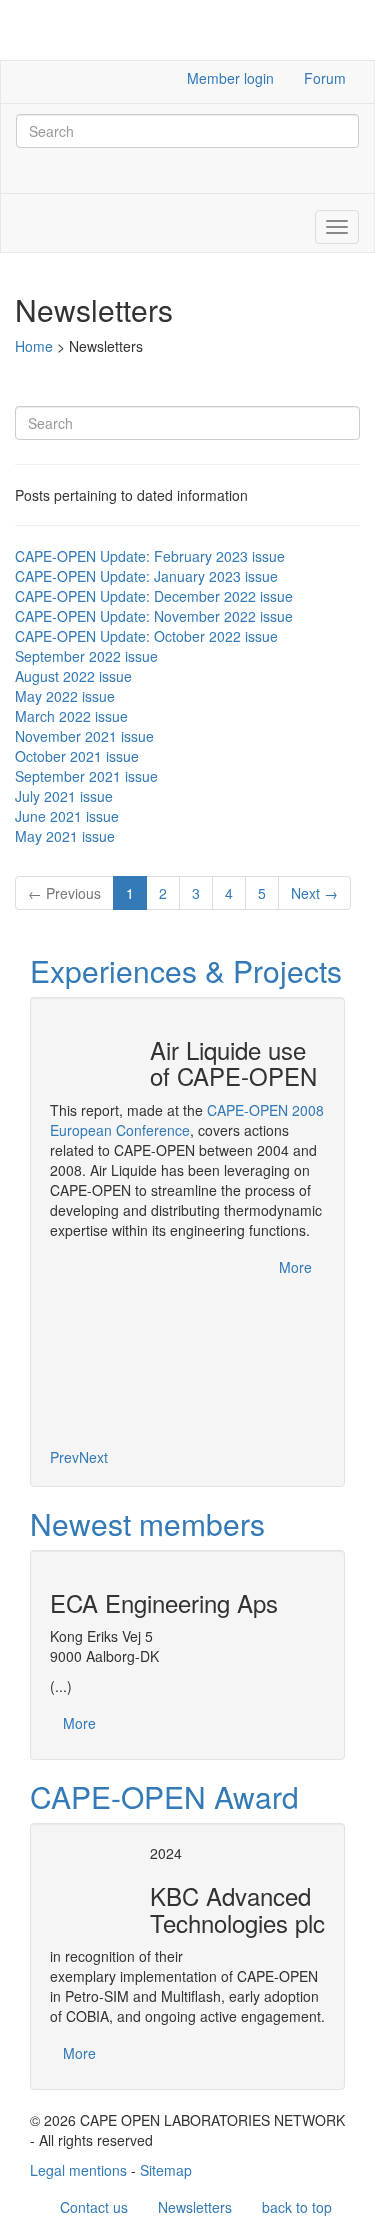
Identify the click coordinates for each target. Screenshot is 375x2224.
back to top (297, 2207)
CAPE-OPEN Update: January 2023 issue (146, 576)
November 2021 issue (84, 736)
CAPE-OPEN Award (164, 1796)
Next (93, 1457)
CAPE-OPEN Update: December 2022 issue (154, 596)
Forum (325, 78)
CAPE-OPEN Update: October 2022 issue (146, 636)
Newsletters (195, 2207)
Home (34, 346)
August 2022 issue (73, 676)
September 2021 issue (86, 776)
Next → (314, 893)
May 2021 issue (65, 836)
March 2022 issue (71, 716)
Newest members (147, 1523)
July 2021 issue (64, 796)
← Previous (64, 893)
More (295, 1267)
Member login (230, 78)
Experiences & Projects (186, 970)
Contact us (94, 2207)
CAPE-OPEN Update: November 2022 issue (154, 616)
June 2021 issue (67, 816)
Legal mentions (78, 2170)
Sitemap (166, 2170)
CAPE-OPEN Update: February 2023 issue (150, 556)
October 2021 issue (77, 756)
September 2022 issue (86, 656)
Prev (64, 1457)
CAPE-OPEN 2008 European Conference (187, 1120)
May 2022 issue (65, 696)
